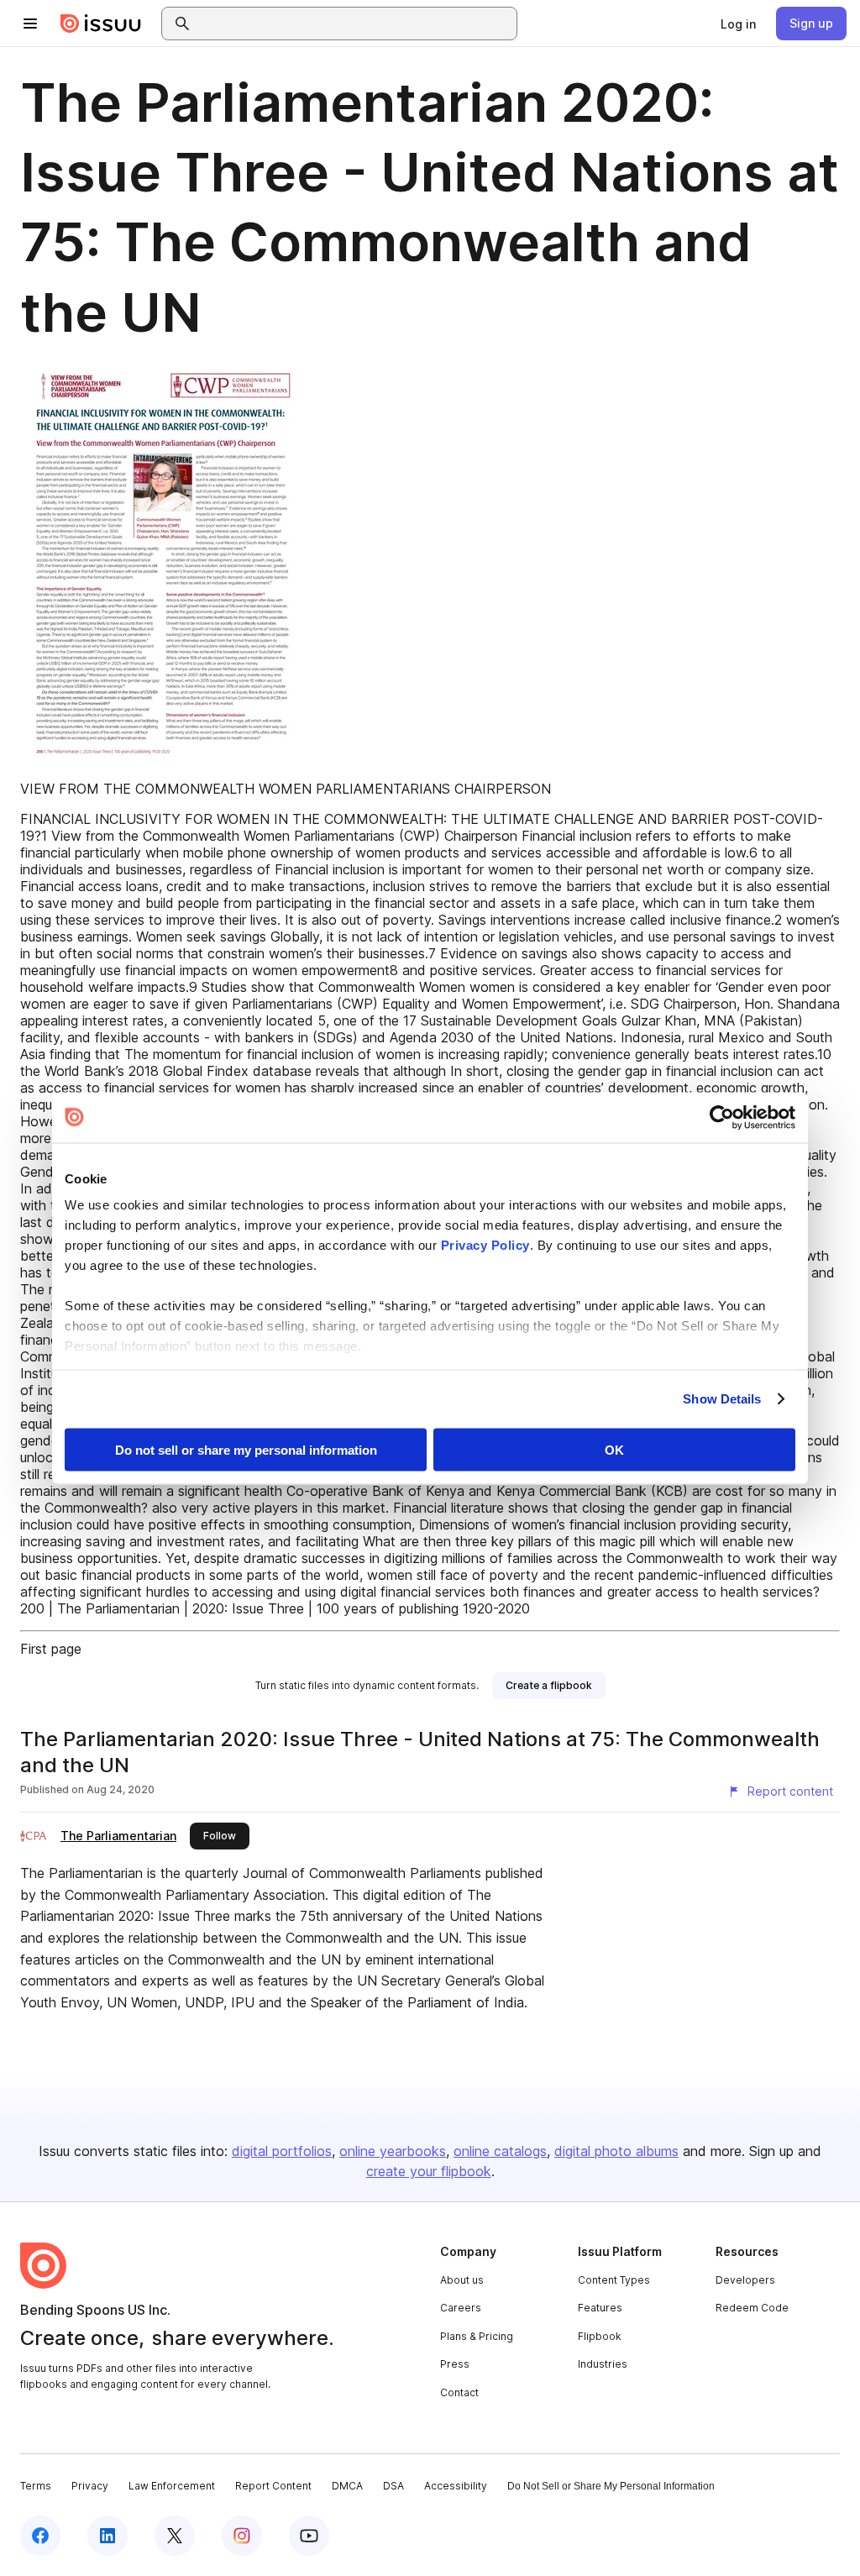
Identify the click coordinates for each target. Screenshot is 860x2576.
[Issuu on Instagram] (242, 2536)
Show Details (722, 1399)
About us (462, 2280)
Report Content (273, 2486)
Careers (461, 2308)
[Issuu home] (101, 24)
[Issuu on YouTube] (309, 2536)
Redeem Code (752, 2308)
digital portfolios (282, 2151)
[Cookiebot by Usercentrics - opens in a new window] (722, 1117)
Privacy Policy (485, 1245)
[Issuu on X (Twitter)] (175, 2536)
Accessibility (456, 2486)
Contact (459, 2392)
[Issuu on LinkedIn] (107, 2536)
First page (51, 1649)
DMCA (347, 2486)
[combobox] (354, 24)
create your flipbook (429, 2171)
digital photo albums (616, 2151)
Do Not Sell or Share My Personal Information (611, 2486)
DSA (393, 2486)
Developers (745, 2280)
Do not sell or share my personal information (246, 1449)
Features (600, 2308)
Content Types (614, 2280)
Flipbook (600, 2336)
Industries (603, 2364)
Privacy (90, 2486)
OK (614, 1449)
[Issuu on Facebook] (40, 2536)
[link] (738, 24)
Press (455, 2364)
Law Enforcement (172, 2486)
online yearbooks (393, 2151)
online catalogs (500, 2151)
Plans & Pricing (477, 2336)
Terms (36, 2486)
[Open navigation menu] (30, 24)
